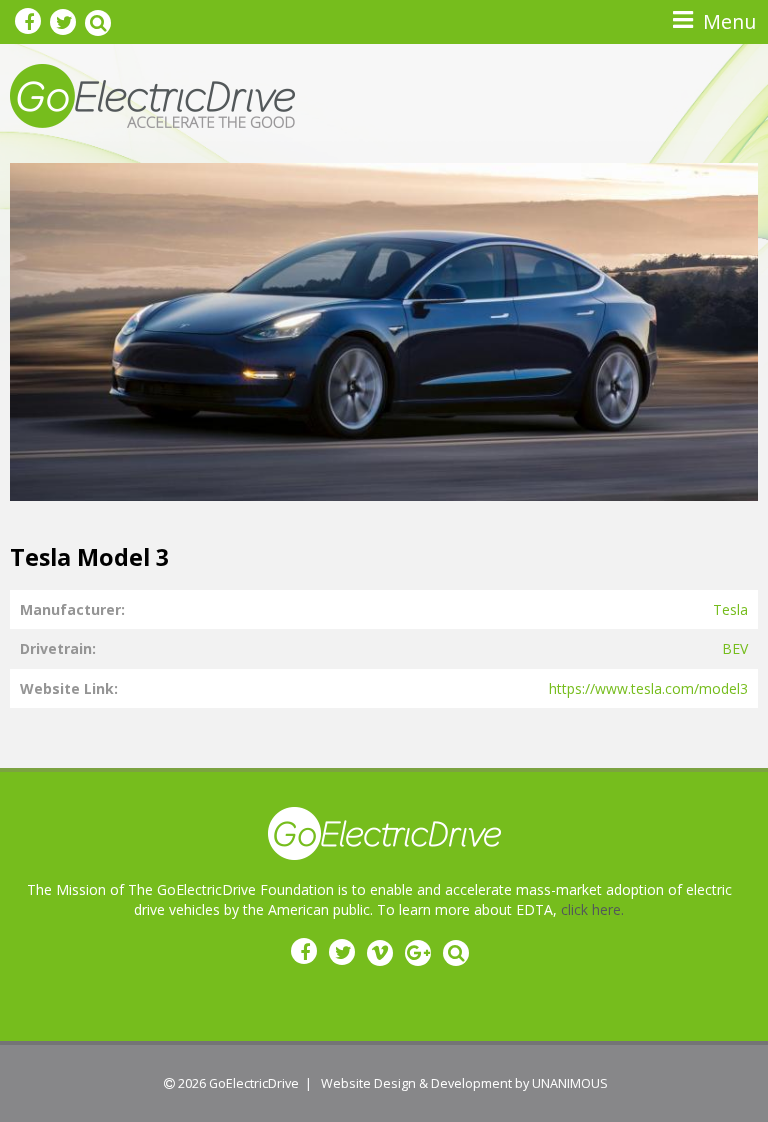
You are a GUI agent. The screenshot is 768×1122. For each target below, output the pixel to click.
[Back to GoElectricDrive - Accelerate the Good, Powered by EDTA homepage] (152, 94)
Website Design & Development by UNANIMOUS (464, 1083)
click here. (592, 909)
